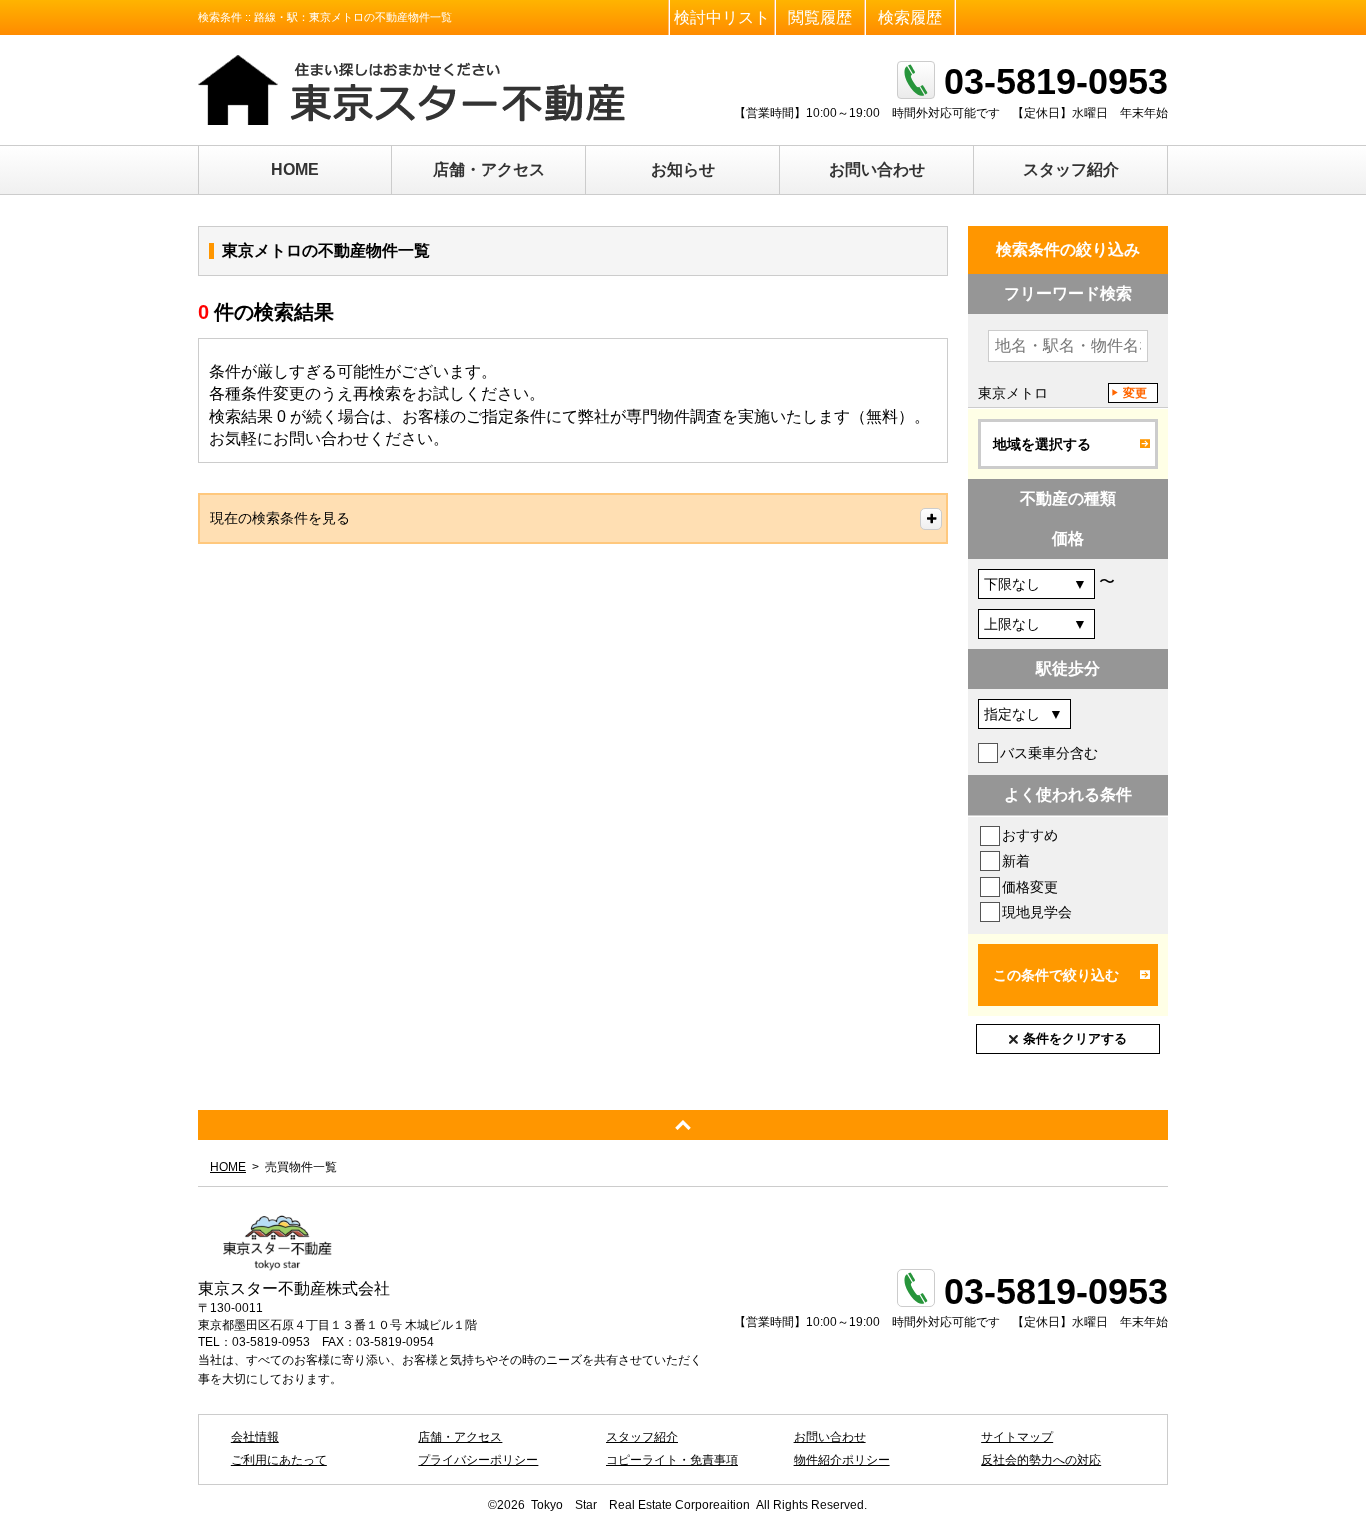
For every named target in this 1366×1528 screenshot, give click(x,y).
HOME (295, 169)
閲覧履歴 (820, 17)
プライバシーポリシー (478, 1460)
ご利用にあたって (279, 1460)
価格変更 (1030, 887)
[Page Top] (683, 1125)
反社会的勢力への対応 (1041, 1460)
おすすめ (1030, 835)
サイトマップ (1017, 1437)
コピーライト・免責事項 (672, 1460)
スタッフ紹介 (1071, 169)
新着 (1016, 861)
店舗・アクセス (489, 169)
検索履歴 (910, 17)
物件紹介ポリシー (842, 1460)
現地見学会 (1037, 912)
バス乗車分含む (1049, 753)
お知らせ (683, 169)
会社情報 (255, 1437)
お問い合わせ (877, 169)
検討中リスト (722, 17)
